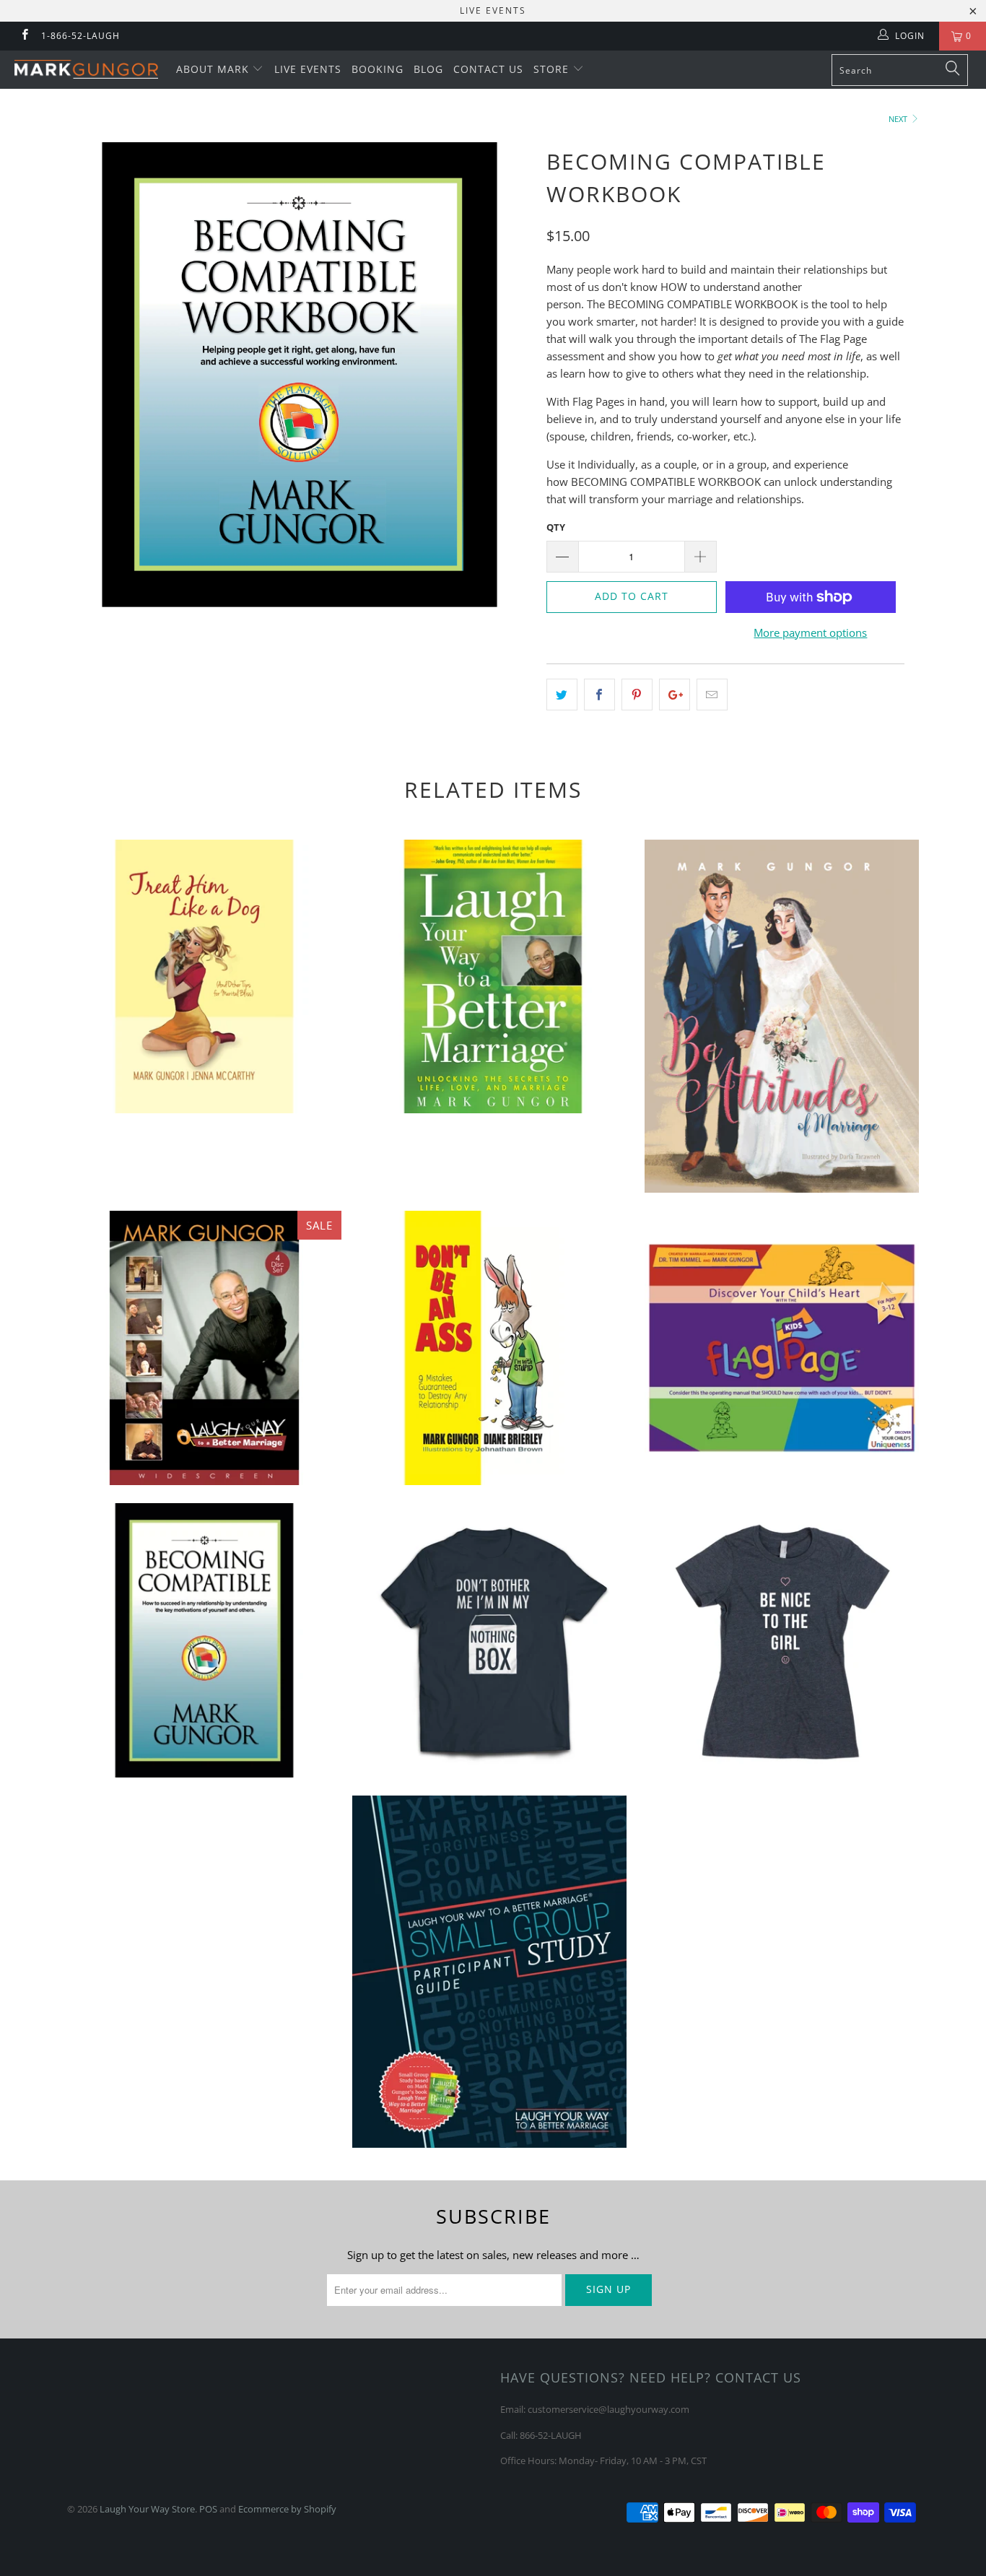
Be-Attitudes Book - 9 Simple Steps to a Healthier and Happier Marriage (782, 1016)
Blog (428, 69)
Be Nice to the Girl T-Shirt (782, 1640)
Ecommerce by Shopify (287, 2509)
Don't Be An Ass (493, 1348)
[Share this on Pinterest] (637, 695)
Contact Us (488, 69)
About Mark (214, 69)
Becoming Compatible (204, 1640)
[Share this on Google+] (675, 695)
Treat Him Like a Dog (204, 977)
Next (899, 119)
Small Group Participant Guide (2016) (489, 1972)
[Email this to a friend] (712, 695)
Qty (556, 527)
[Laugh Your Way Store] (86, 69)
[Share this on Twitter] (562, 695)
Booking (378, 69)
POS (208, 2509)
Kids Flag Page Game (782, 1348)
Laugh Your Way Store (147, 2509)
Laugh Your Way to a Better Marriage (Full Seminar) (204, 1348)
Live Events (308, 69)
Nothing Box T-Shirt (493, 1640)
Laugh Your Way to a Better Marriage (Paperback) (493, 977)
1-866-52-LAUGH (80, 36)
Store (553, 69)
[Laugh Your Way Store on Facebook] (24, 36)
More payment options (810, 632)
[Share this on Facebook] (599, 695)
